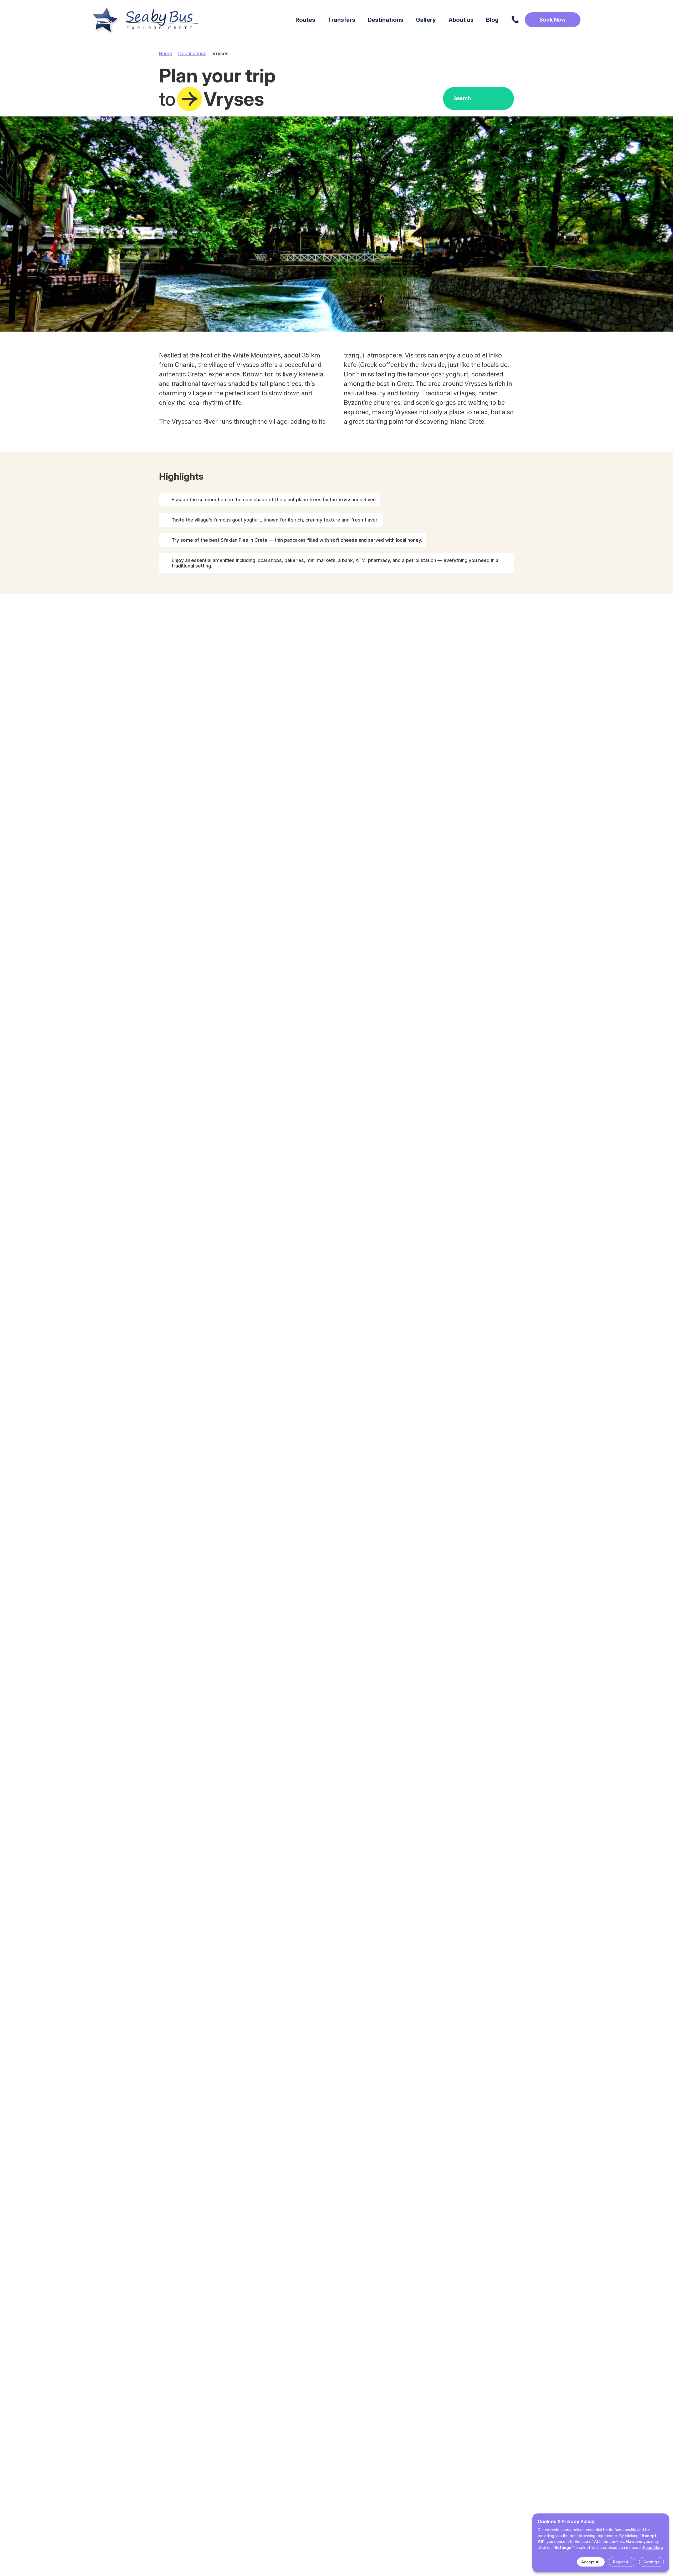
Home (166, 53)
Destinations (192, 53)
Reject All (622, 2562)
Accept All (591, 2562)
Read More (653, 2547)
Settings (651, 2562)
